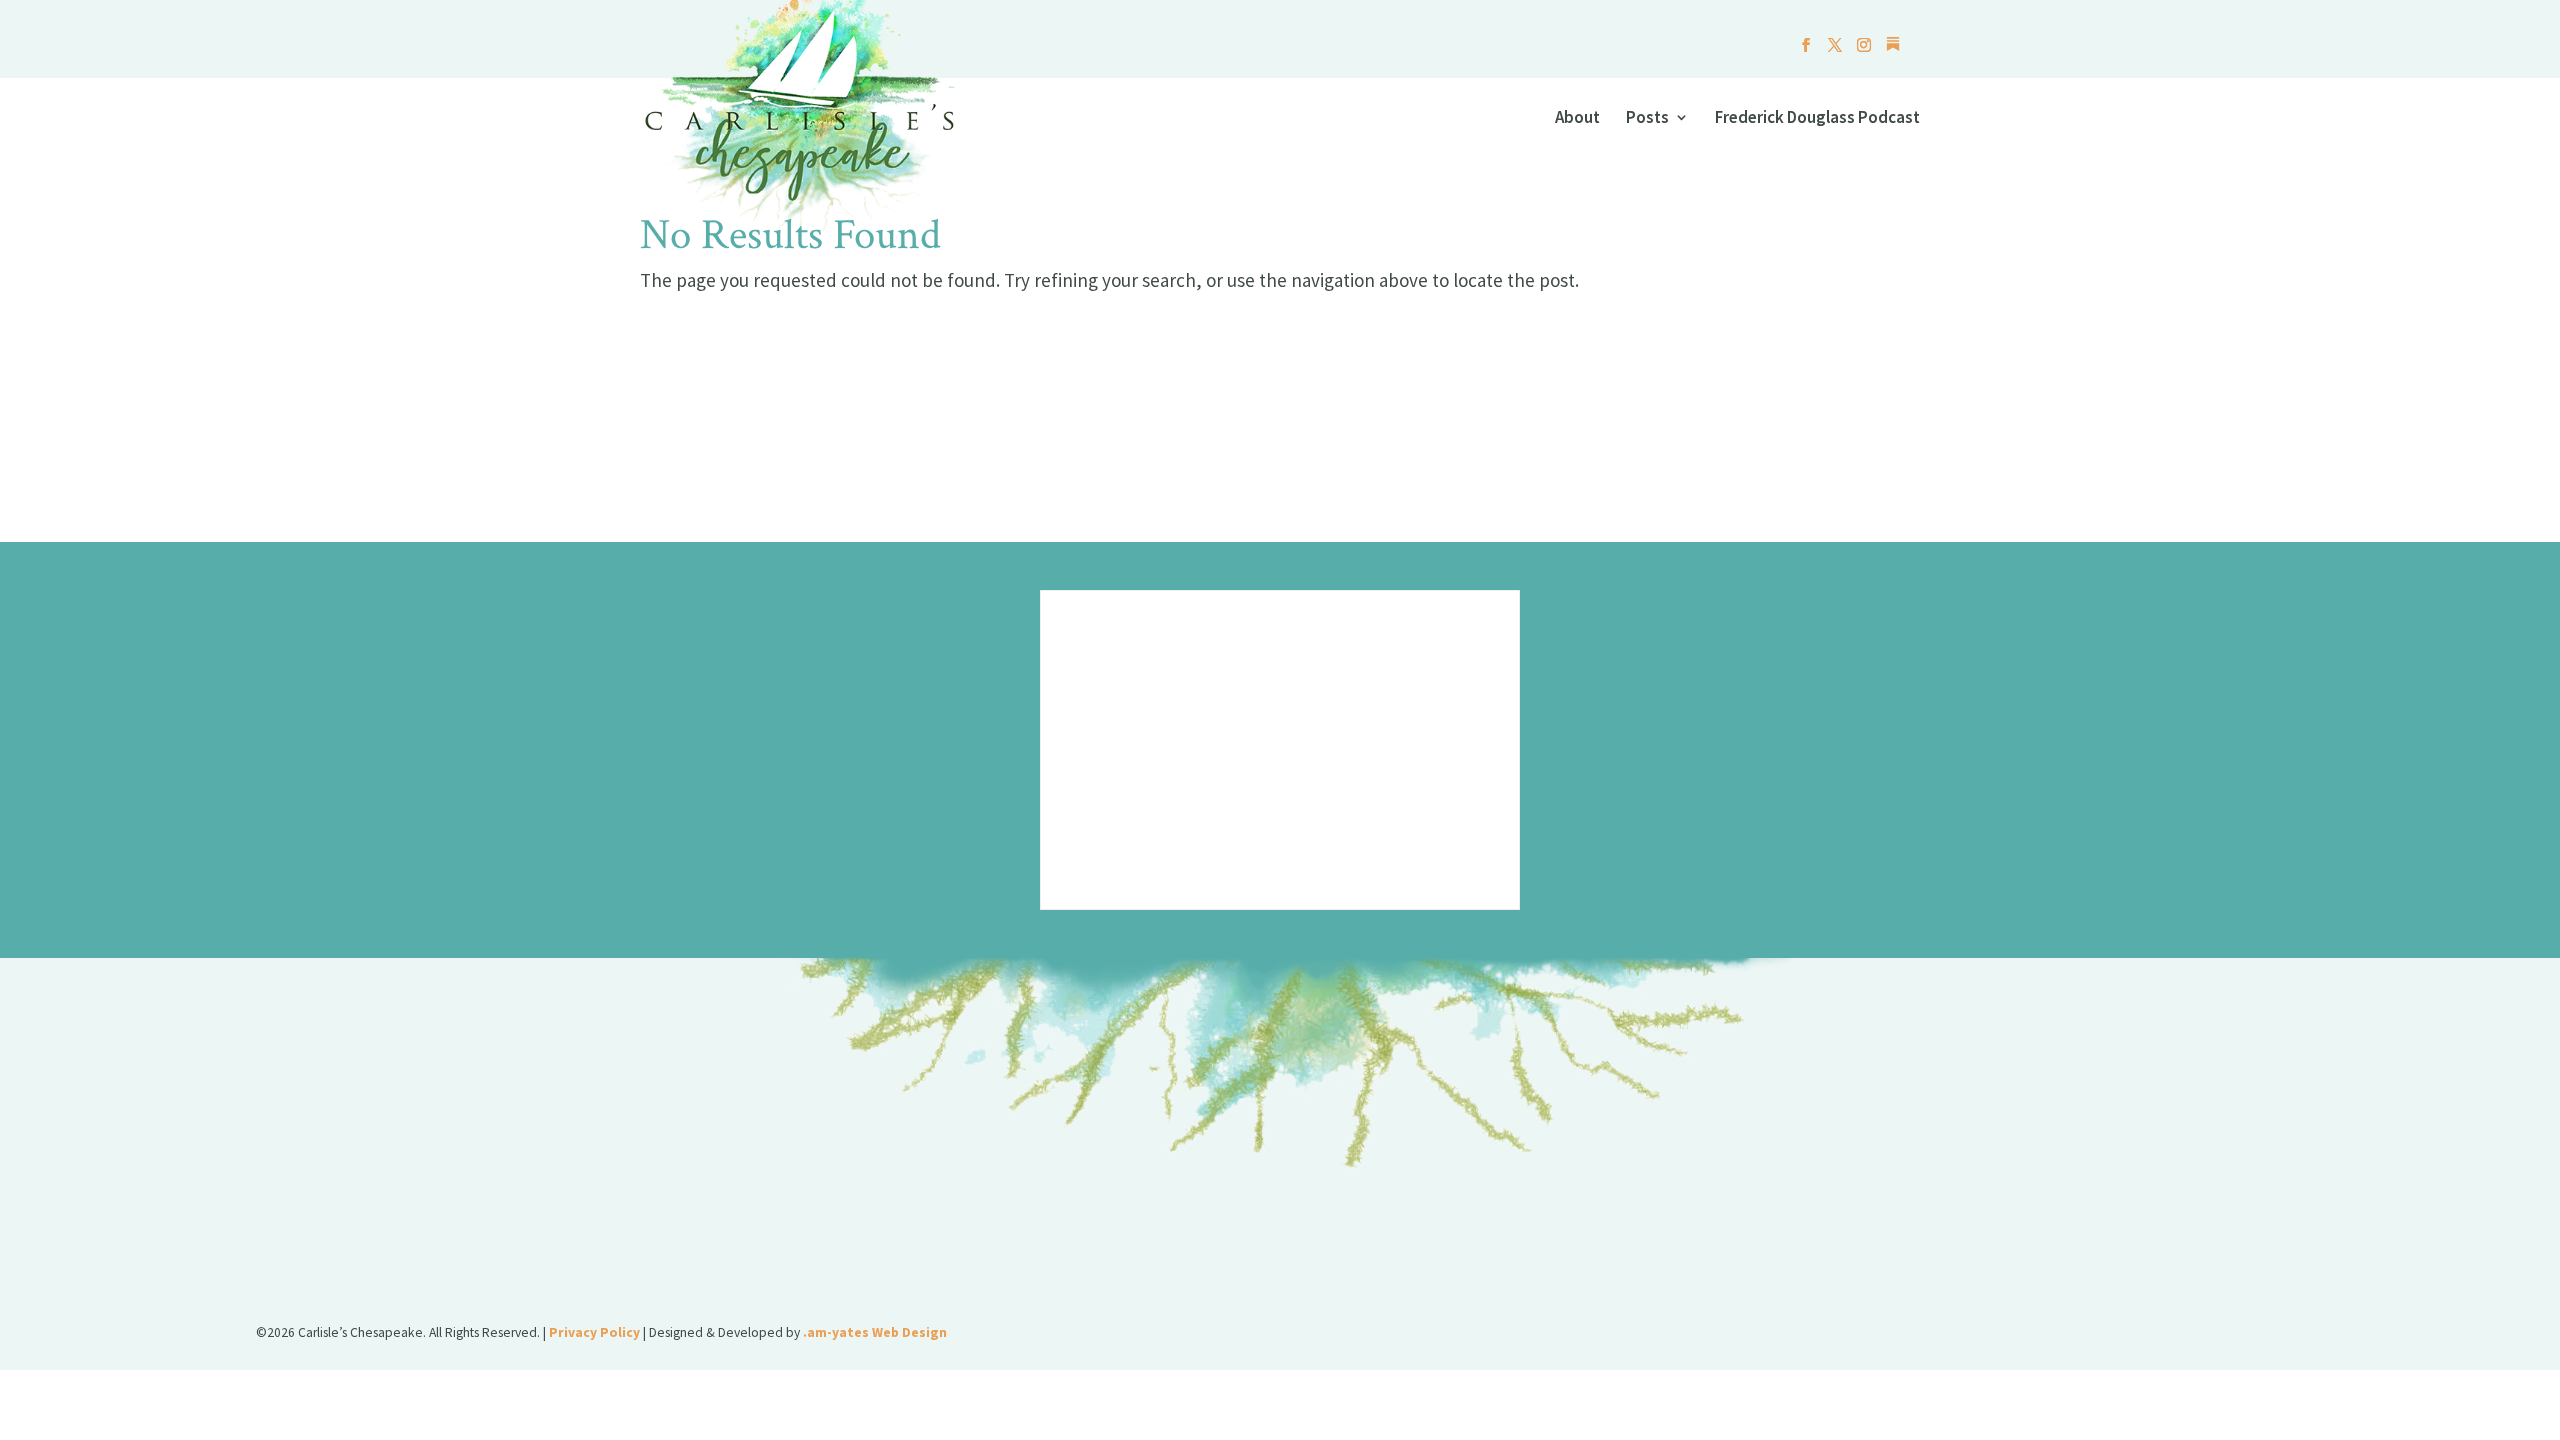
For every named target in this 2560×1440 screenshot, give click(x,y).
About (1577, 119)
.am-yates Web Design (875, 1332)
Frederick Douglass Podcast (1817, 119)
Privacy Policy (594, 1332)
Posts (1647, 119)
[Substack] (1893, 49)
